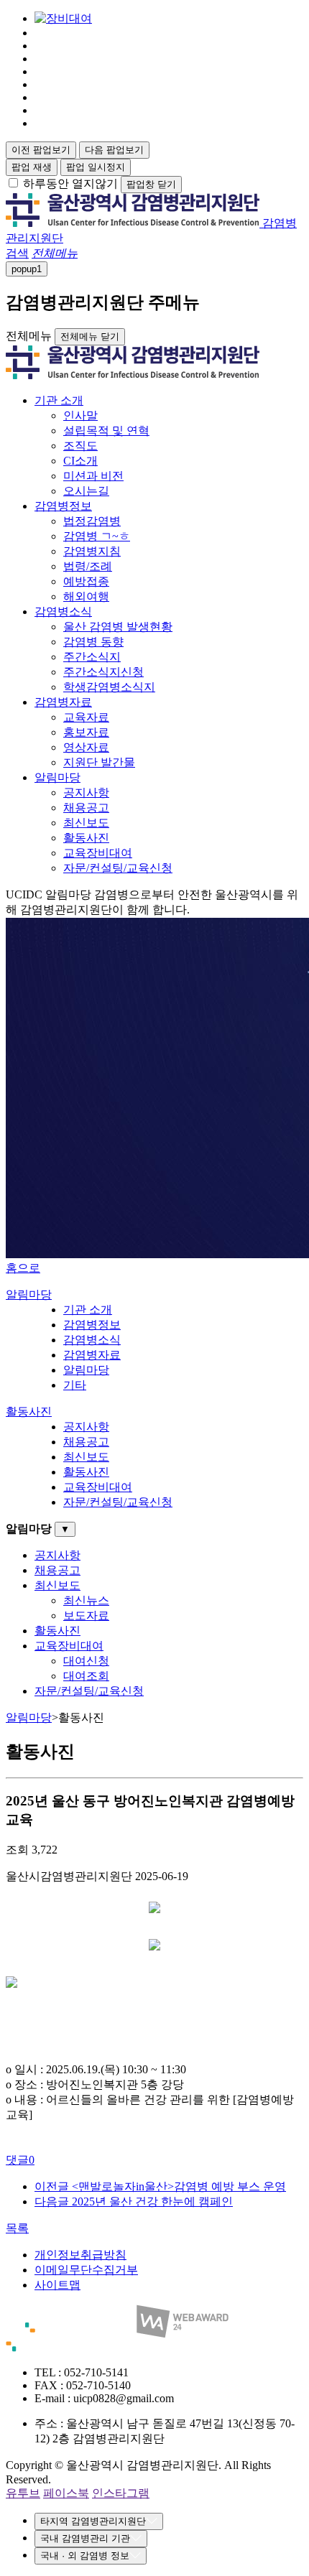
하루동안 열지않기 (70, 183)
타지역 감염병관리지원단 (93, 2521)
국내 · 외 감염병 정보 (85, 2556)
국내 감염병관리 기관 (85, 2538)
